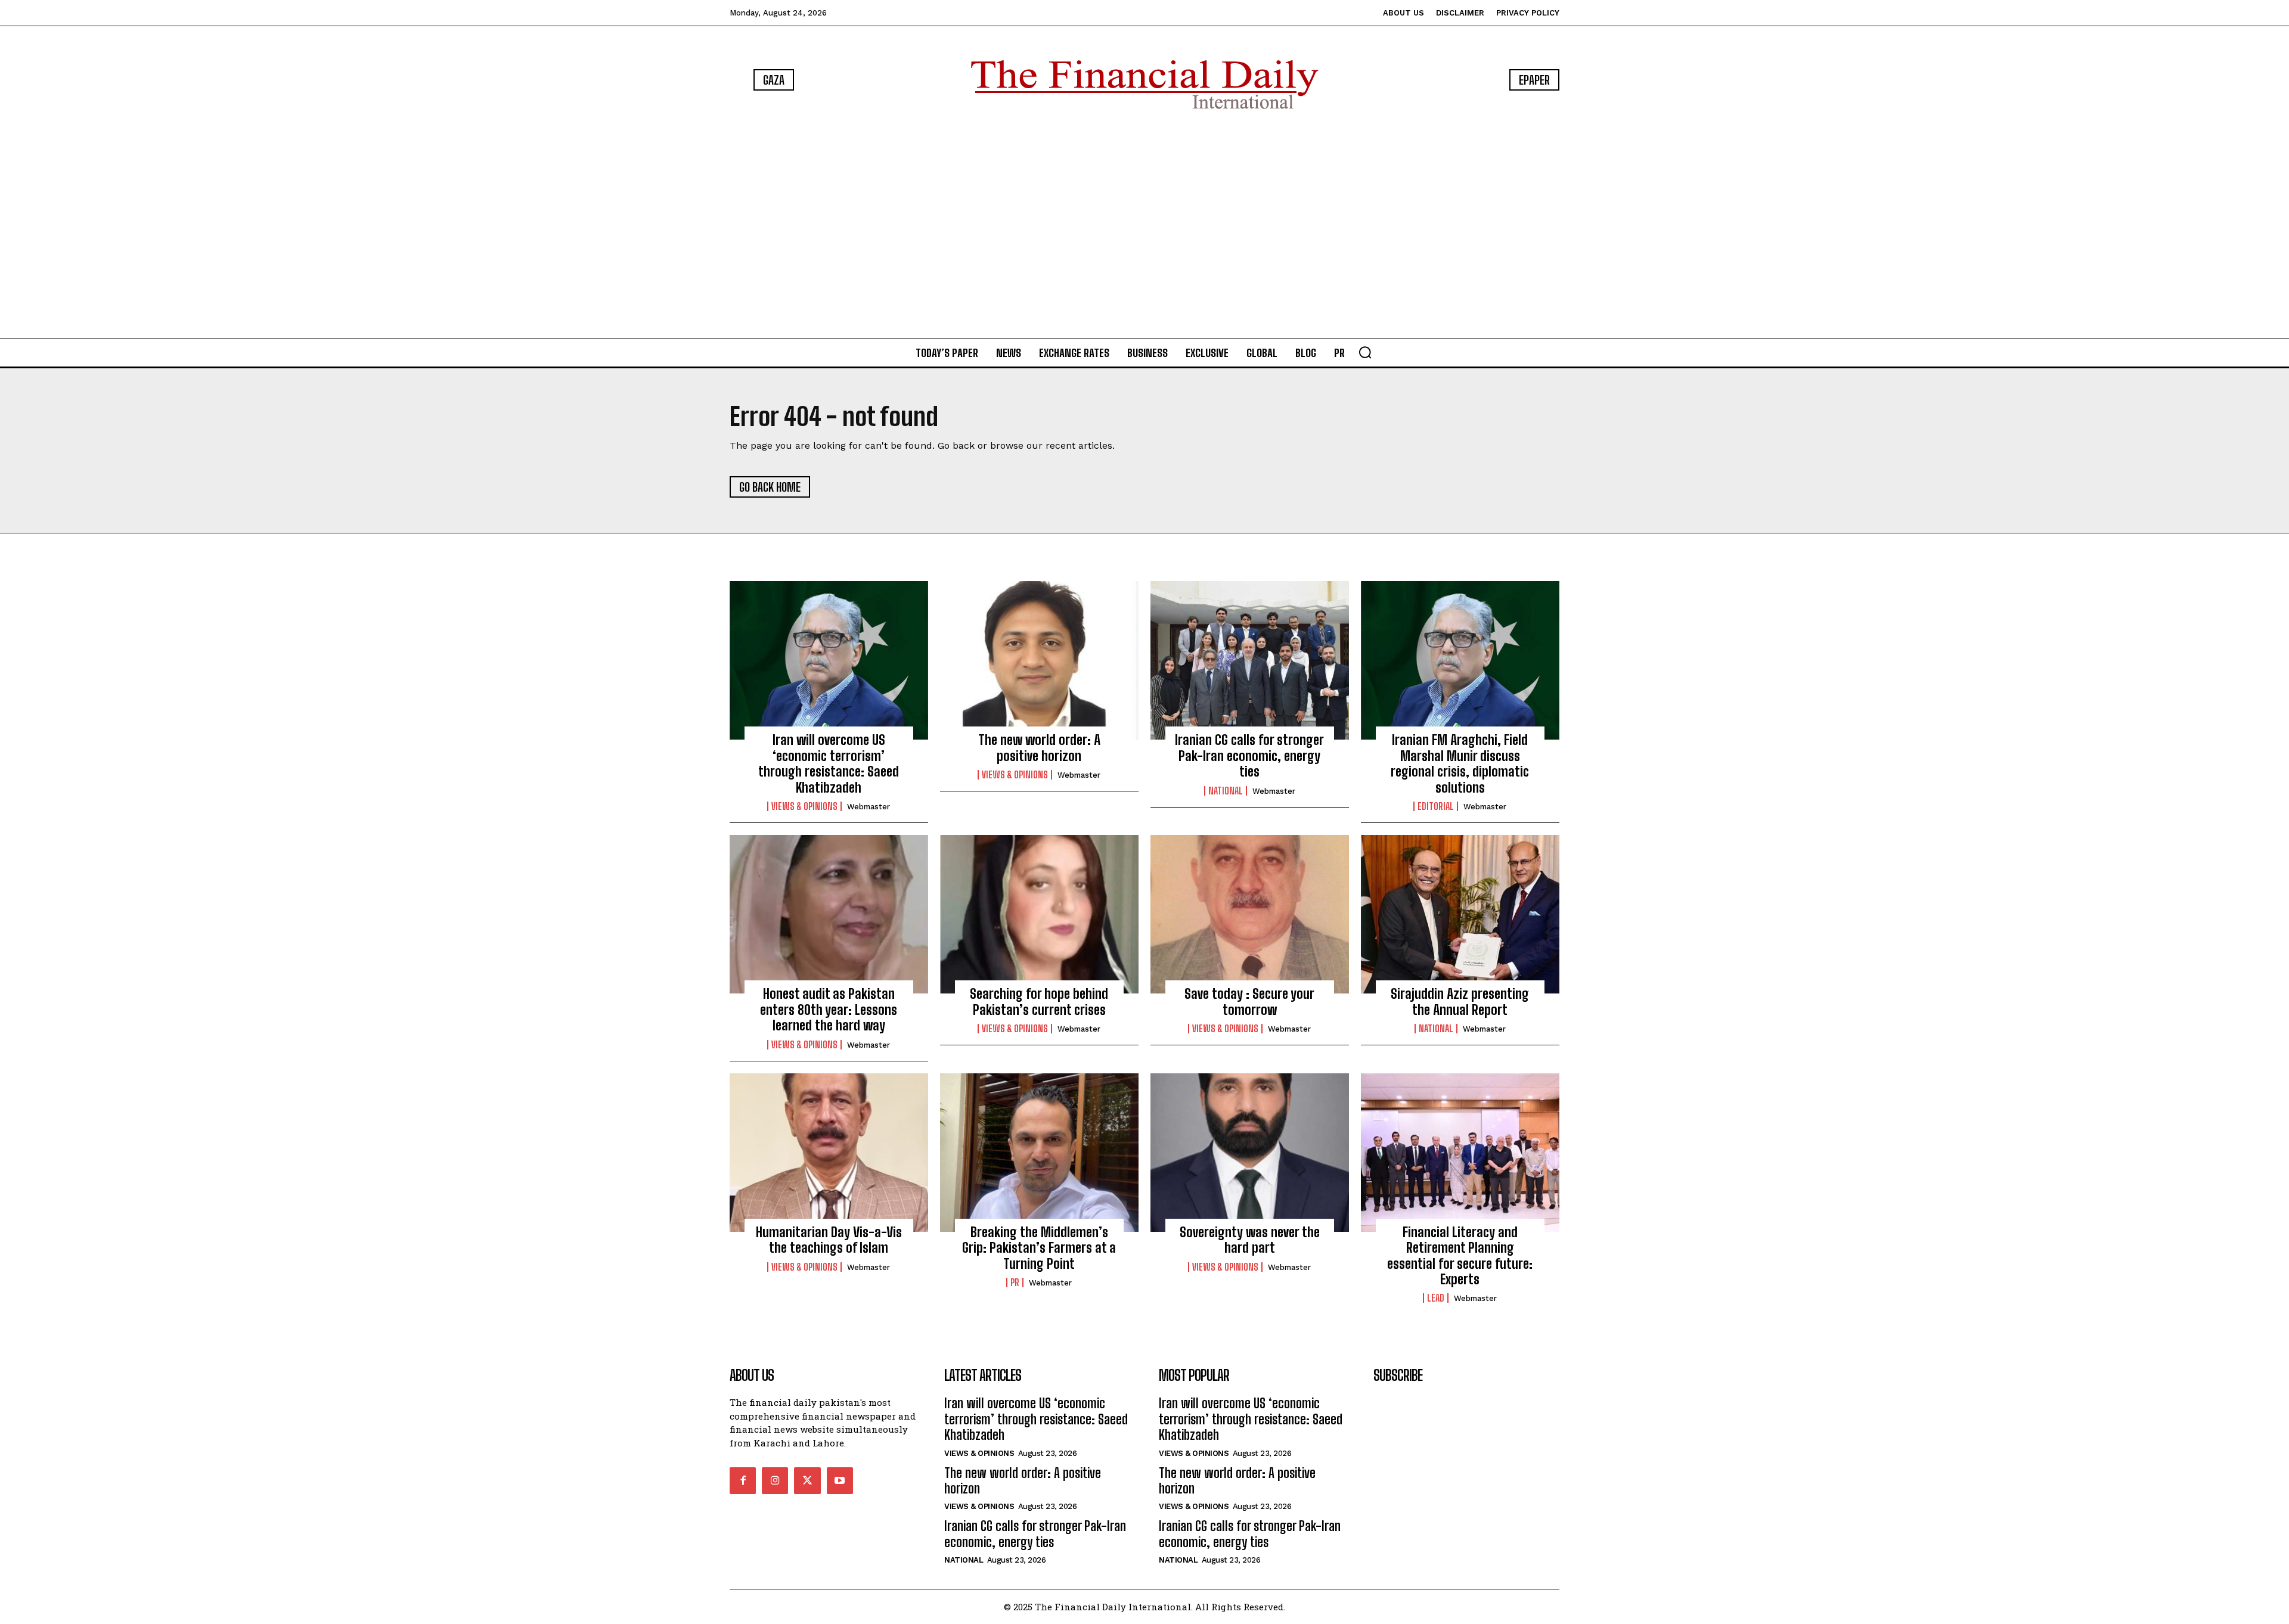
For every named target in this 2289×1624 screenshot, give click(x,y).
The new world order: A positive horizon (1039, 748)
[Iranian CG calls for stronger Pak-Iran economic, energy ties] (1250, 660)
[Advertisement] (1144, 226)
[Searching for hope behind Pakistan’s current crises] (1039, 914)
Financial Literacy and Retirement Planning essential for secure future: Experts (1460, 1256)
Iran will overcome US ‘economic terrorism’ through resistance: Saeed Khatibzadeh (829, 763)
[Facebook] (743, 1480)
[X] (807, 1480)
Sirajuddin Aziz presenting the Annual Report (1460, 1002)
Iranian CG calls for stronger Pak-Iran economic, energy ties (1249, 756)
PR (1015, 1283)
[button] (1365, 352)
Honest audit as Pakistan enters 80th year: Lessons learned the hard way (829, 1010)
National (1226, 791)
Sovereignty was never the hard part (1250, 1240)
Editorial (1436, 806)
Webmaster (869, 807)
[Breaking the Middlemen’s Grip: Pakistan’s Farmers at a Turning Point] (1039, 1153)
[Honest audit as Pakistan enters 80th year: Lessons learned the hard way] (829, 914)
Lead (1436, 1298)
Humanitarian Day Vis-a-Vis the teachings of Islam (829, 1240)
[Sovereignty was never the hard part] (1250, 1153)
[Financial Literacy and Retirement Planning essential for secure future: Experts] (1460, 1153)
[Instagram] (775, 1480)
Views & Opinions (804, 806)
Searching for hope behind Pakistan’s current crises (1039, 1002)
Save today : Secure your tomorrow (1249, 1002)
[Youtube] (840, 1480)
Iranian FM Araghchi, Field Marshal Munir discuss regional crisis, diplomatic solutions (1460, 763)
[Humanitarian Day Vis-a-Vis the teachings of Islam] (829, 1153)
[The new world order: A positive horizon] (1039, 660)
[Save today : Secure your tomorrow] (1250, 914)
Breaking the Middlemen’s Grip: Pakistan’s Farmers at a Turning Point (1039, 1248)
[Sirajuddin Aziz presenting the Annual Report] (1460, 914)
